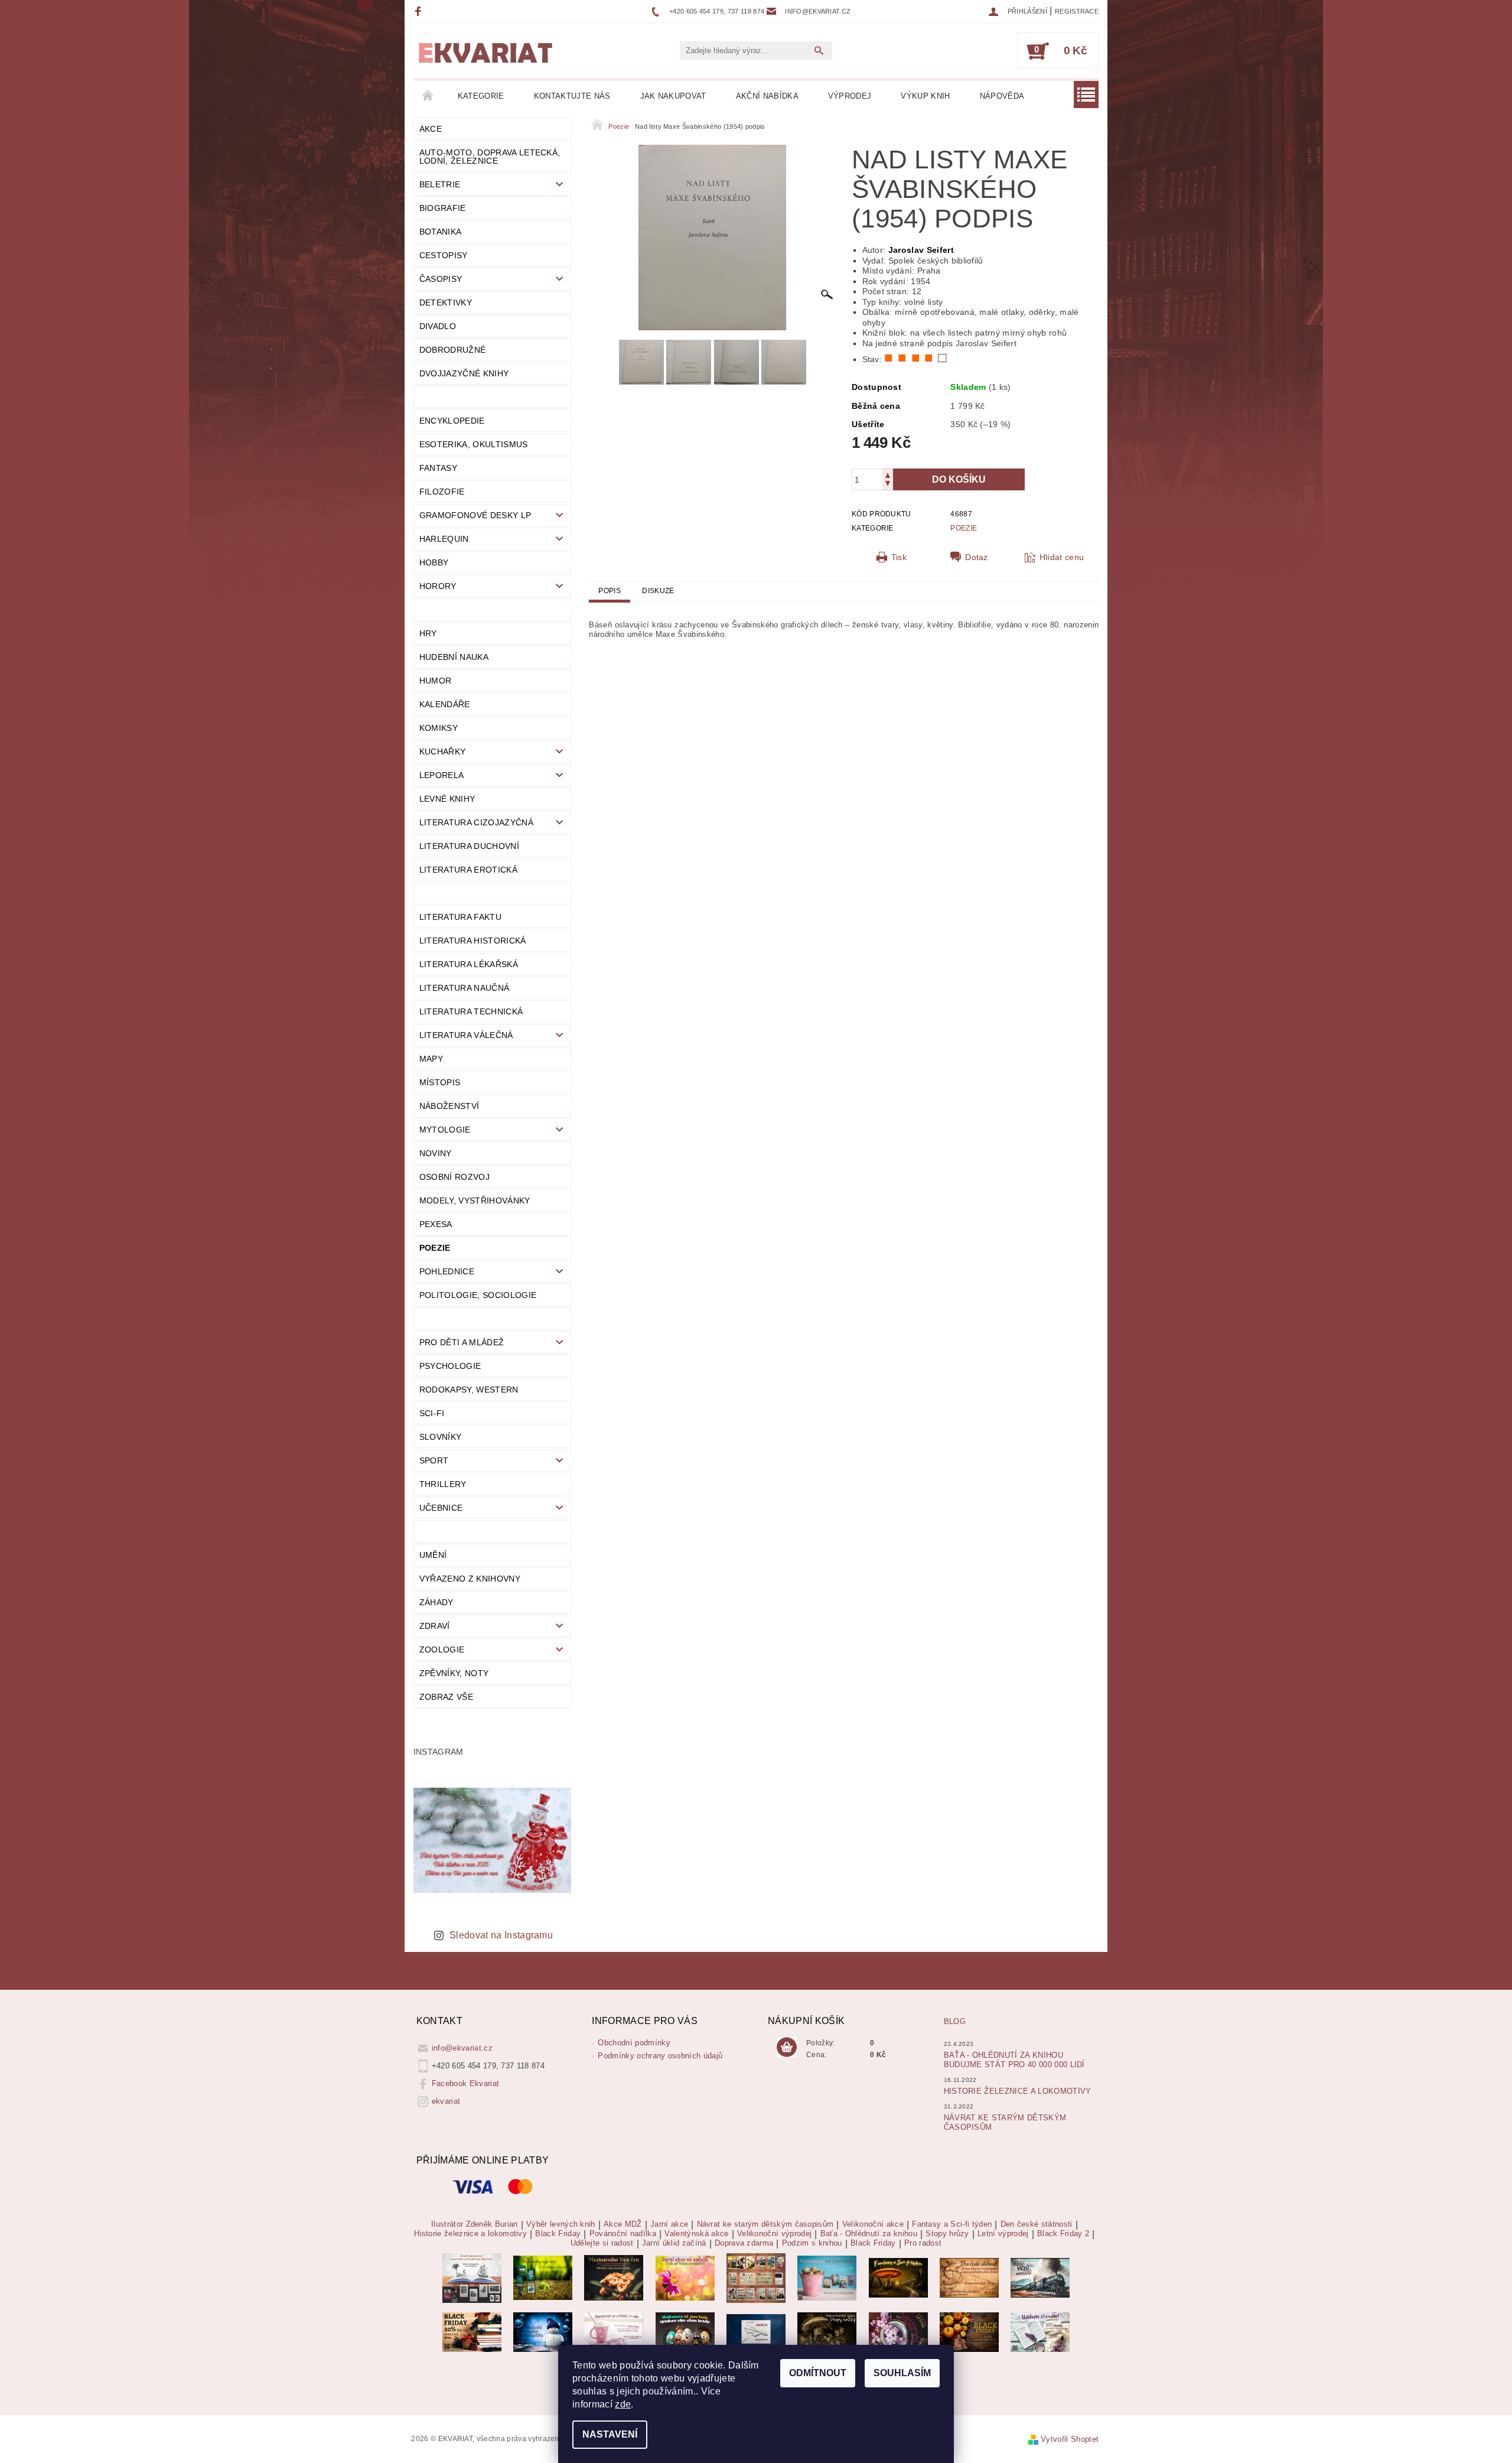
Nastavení (610, 2434)
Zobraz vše (446, 1697)
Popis (610, 591)
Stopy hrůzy (947, 2234)
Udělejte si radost (602, 2243)
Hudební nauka (454, 657)
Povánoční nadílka (623, 2234)
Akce (431, 129)
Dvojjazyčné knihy (464, 373)
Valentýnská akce (696, 2234)
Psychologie (450, 1366)
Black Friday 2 (1063, 2234)
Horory (438, 586)
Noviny (436, 1153)
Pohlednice (447, 1271)
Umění (433, 1555)
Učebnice (441, 1508)
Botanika (441, 232)
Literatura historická (473, 941)
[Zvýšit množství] (888, 474)
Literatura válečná (466, 1035)
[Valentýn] (614, 2332)
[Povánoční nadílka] (543, 2332)
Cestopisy (444, 255)
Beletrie (440, 184)
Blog (955, 2021)
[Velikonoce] (685, 2332)
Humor (436, 681)
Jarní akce (669, 2224)
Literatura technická (471, 1011)
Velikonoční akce (873, 2224)
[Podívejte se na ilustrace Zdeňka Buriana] (472, 2277)
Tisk (899, 557)
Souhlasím (902, 2373)
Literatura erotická (468, 870)
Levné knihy (447, 799)
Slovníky (441, 1437)
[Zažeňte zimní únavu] (685, 2277)
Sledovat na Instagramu (501, 1935)
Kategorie (481, 96)
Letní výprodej (1003, 2234)
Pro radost (923, 2243)
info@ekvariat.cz (462, 2048)
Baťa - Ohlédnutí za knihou (869, 2234)
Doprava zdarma (744, 2243)
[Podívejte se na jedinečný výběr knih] (543, 2277)
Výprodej (850, 96)
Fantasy (438, 468)
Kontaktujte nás (572, 96)
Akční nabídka (767, 96)
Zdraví (435, 1626)
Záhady (436, 1602)
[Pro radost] (1040, 2332)
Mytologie (445, 1130)
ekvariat (446, 2101)
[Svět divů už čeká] (898, 2277)
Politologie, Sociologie (478, 1295)
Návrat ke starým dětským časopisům (765, 2224)
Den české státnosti (1037, 2224)
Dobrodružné (453, 350)
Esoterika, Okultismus (474, 444)
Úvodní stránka (428, 96)
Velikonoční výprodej (774, 2234)
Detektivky (446, 302)
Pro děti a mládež (462, 1342)
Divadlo (438, 326)
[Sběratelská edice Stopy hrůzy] (827, 2332)
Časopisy (441, 279)
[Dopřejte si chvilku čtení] (756, 2277)
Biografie (443, 208)
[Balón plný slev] (969, 2277)
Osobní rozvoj (454, 1177)
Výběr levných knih (561, 2224)
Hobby (434, 562)
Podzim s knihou (812, 2243)
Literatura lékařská (469, 964)
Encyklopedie (452, 421)
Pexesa (436, 1224)
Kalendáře (445, 704)
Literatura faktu (460, 917)
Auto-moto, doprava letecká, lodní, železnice (490, 157)
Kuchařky (443, 751)
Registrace (1077, 11)
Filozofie (442, 492)
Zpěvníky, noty (454, 1673)
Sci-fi (432, 1413)
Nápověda (1002, 96)
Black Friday (558, 2234)
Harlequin (444, 539)
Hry (428, 633)
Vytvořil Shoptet (1070, 2439)
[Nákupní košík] (787, 2048)
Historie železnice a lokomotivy (1018, 2091)
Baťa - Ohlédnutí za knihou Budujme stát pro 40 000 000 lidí (1014, 2060)
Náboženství (449, 1106)
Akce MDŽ (623, 2224)
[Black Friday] (472, 2332)
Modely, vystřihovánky (475, 1200)
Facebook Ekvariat (465, 2083)
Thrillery (443, 1484)
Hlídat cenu (1062, 557)
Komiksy (439, 728)
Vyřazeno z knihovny (470, 1579)
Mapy (431, 1059)
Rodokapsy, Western (469, 1390)
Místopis (440, 1082)
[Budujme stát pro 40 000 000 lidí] (756, 2332)
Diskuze (658, 591)
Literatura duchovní (469, 846)
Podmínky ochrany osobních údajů (660, 2056)
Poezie (435, 1248)
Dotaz (977, 557)
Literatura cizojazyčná (476, 822)
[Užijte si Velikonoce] (827, 2277)
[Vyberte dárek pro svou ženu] (614, 2277)
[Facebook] (420, 11)
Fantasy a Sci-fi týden (952, 2224)
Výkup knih (925, 96)
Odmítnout (818, 2373)
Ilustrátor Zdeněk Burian (475, 2224)
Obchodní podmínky (634, 2043)
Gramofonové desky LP (475, 515)
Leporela (442, 775)
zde (623, 2404)
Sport (434, 1460)
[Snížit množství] (888, 485)
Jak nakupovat (673, 96)
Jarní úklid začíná (674, 2243)
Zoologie (442, 1649)
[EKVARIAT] (485, 53)
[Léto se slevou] (898, 2332)
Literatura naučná (464, 988)
